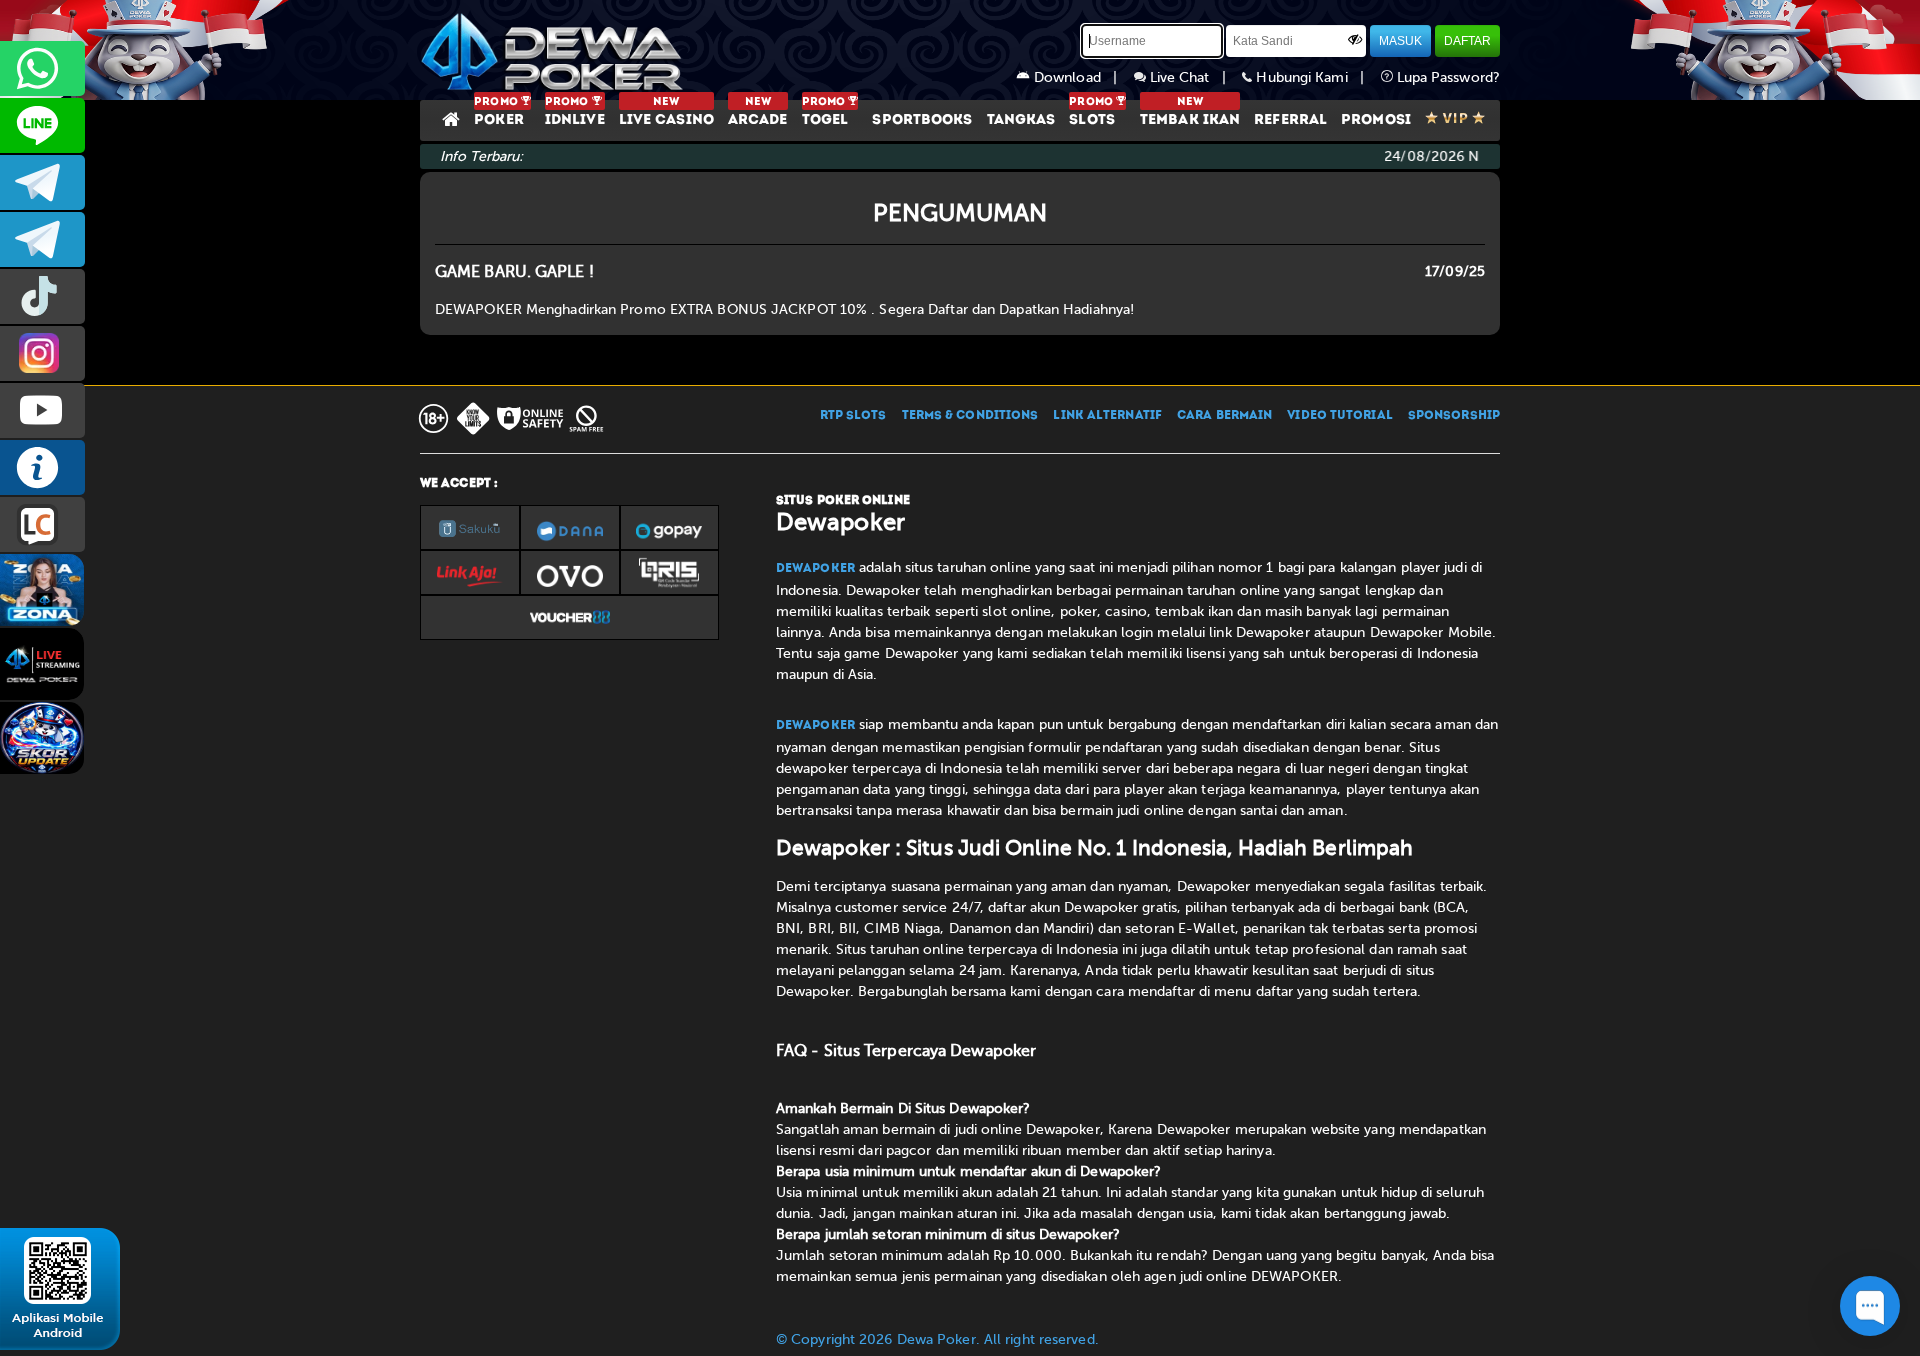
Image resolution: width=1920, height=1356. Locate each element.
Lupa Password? (1447, 77)
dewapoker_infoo (42, 182)
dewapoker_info (42, 239)
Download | (1082, 77)
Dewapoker (815, 569)
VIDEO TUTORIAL (1339, 416)
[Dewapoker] (555, 50)
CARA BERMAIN (1224, 416)
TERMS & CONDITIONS (970, 416)
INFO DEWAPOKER (42, 467)
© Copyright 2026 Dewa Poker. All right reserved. (937, 1339)
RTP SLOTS (853, 416)
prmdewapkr (42, 296)
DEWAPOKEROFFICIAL (42, 410)
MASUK (1400, 41)
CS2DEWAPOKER (42, 125)
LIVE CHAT (42, 524)
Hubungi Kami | (1316, 77)
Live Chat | (1194, 77)
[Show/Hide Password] (1355, 39)
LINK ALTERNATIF (1107, 416)
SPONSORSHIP (1454, 416)
